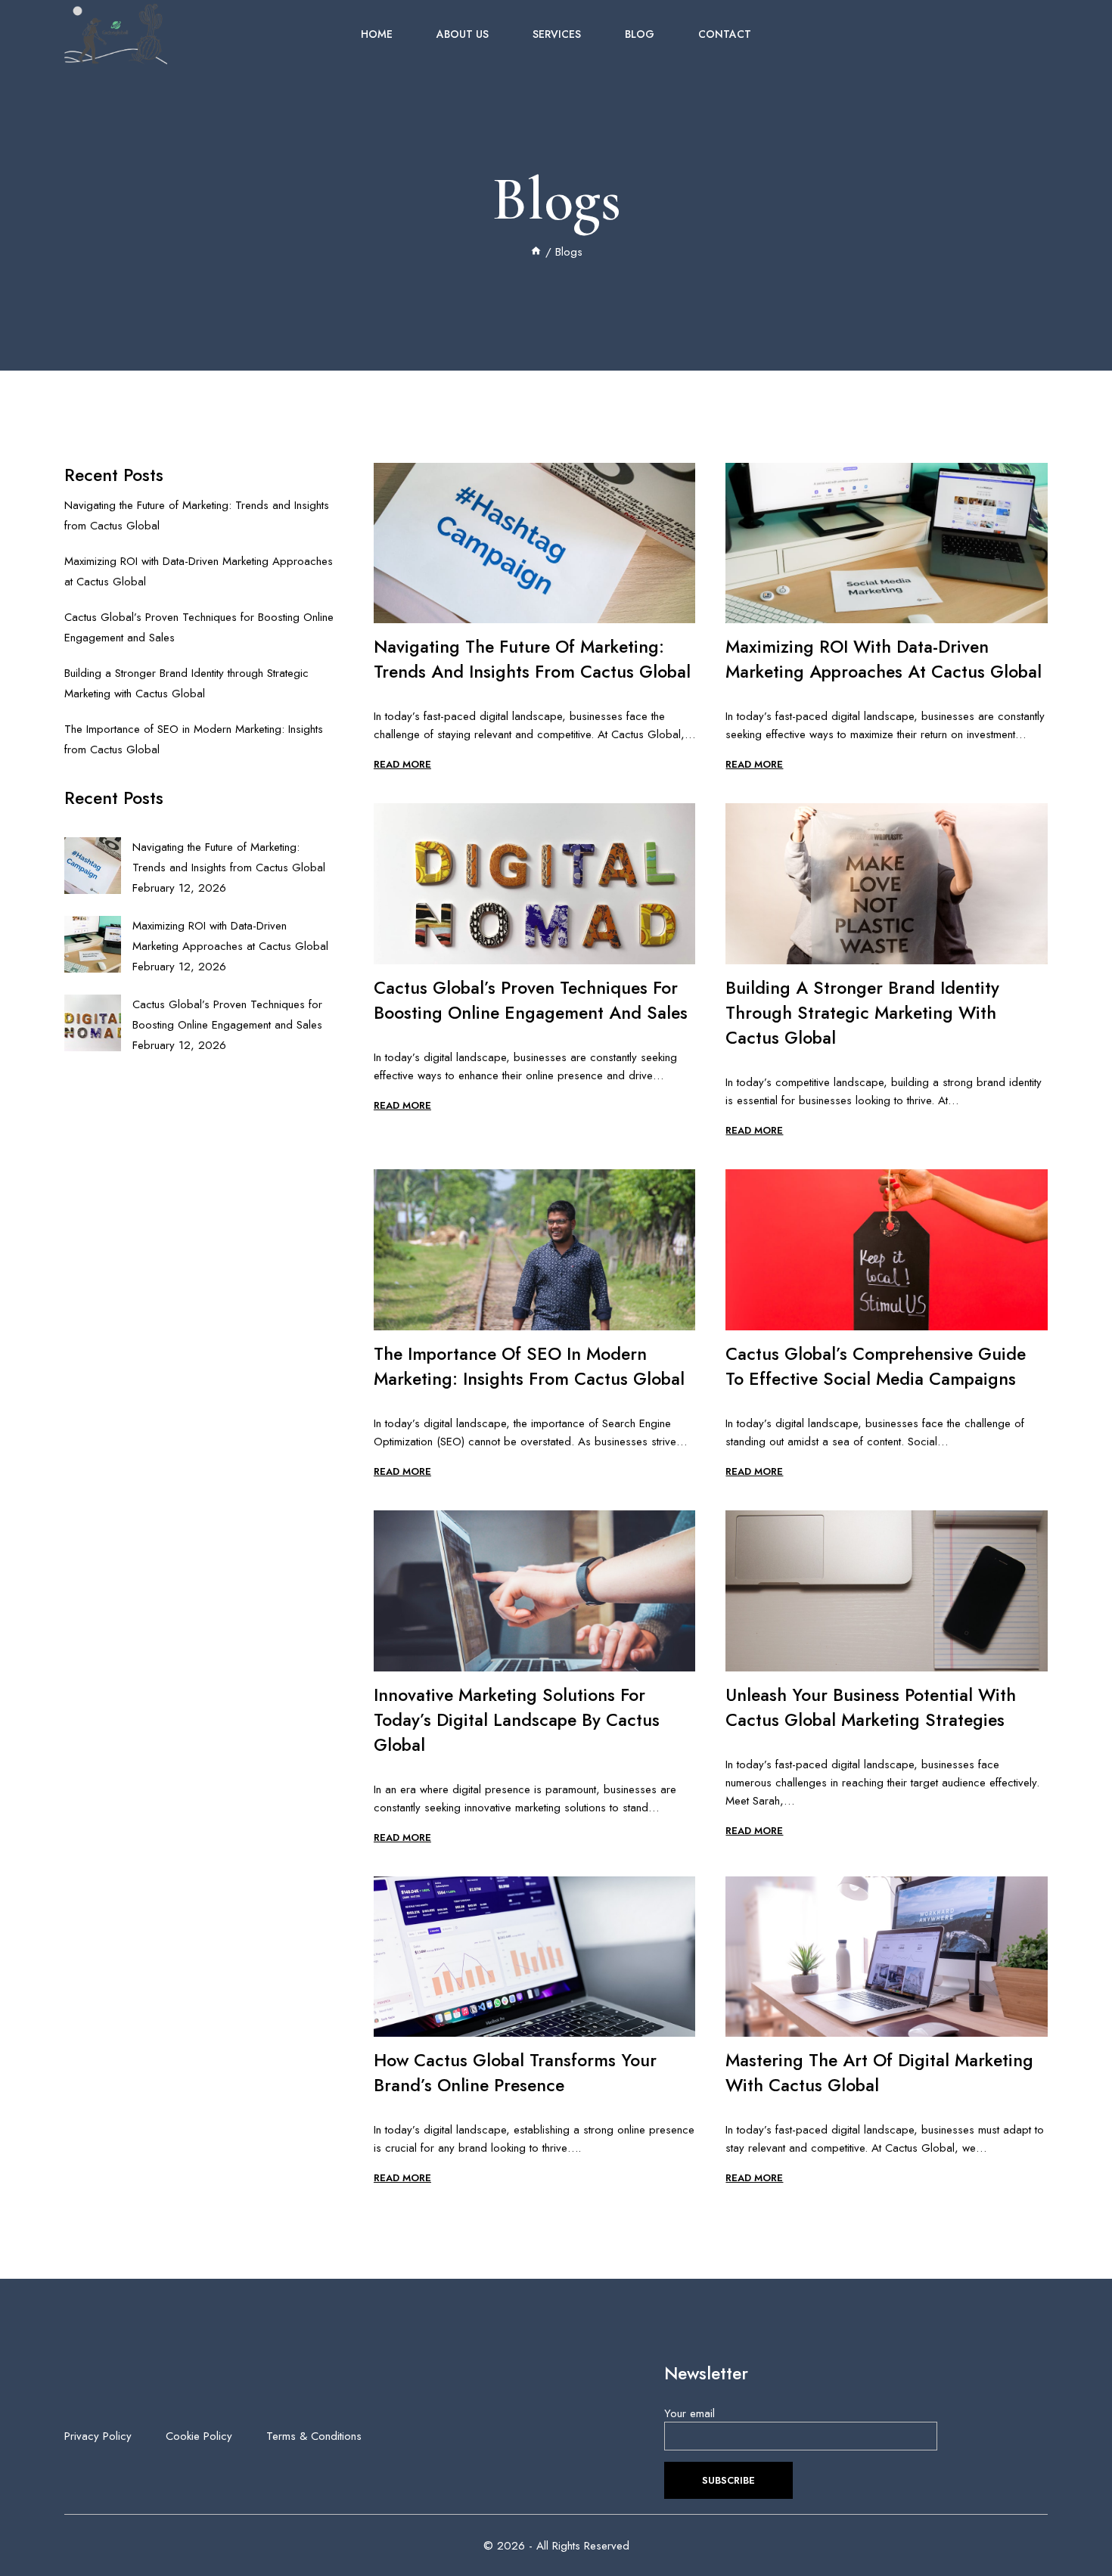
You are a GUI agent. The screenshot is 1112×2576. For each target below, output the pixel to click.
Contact (725, 34)
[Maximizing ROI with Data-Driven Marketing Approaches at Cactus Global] (93, 944)
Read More (402, 764)
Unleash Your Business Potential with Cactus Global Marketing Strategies (871, 1707)
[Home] (536, 252)
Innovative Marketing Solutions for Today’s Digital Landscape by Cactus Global (517, 1720)
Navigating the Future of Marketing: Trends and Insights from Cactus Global (532, 659)
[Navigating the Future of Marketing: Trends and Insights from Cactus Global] (93, 866)
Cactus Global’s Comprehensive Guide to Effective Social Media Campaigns (876, 1366)
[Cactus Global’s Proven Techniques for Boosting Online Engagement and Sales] (93, 1023)
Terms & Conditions (314, 2436)
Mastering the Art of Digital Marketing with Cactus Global (879, 2073)
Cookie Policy (199, 2436)
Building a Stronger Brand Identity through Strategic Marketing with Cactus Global (862, 1013)
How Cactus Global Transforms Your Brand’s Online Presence (515, 2073)
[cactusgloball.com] (116, 34)
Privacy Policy (98, 2436)
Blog (640, 34)
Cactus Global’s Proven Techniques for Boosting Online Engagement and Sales (531, 1000)
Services (557, 34)
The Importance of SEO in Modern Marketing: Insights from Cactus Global (529, 1366)
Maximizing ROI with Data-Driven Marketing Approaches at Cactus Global (884, 659)
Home (377, 34)
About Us (463, 34)
